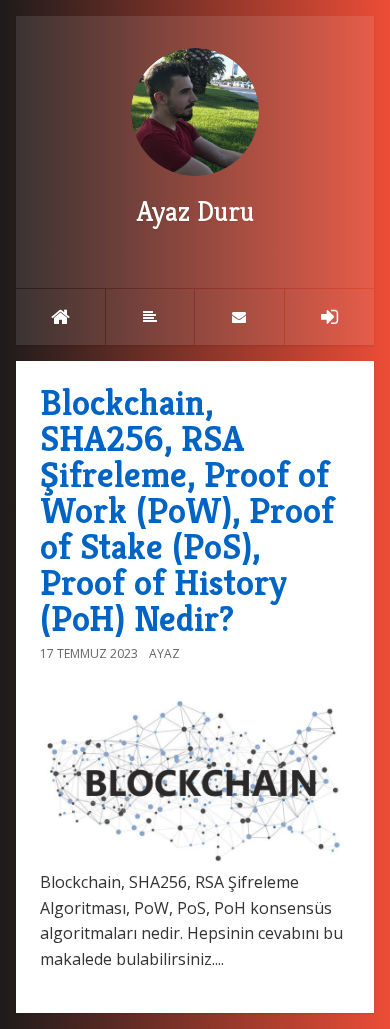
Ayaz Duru (195, 211)
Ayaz (164, 653)
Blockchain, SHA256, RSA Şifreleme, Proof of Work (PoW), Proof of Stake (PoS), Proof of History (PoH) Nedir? (187, 510)
